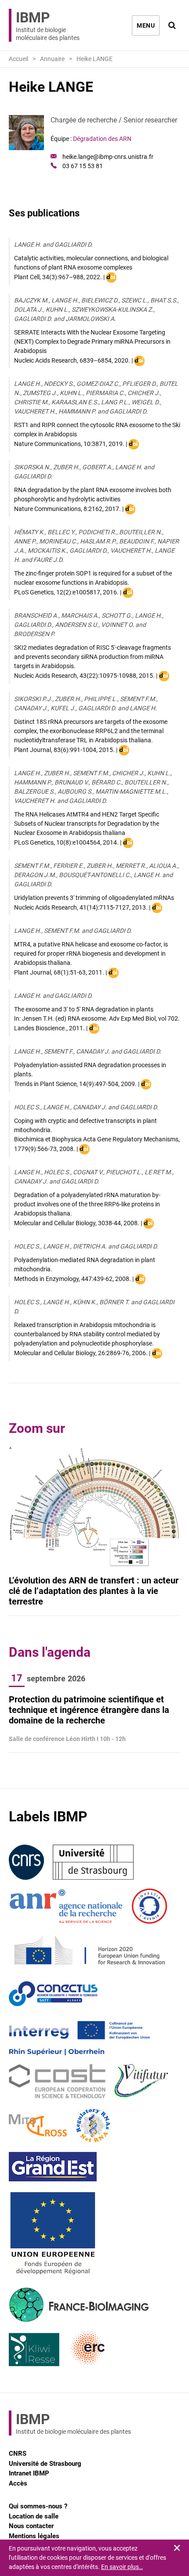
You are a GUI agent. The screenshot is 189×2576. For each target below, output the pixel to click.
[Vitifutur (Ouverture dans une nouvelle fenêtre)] (143, 2082)
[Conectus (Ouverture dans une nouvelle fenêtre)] (53, 1994)
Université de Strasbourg (45, 2464)
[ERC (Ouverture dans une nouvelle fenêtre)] (88, 2349)
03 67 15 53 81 (83, 166)
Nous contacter (31, 2526)
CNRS (18, 2454)
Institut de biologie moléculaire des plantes (48, 25)
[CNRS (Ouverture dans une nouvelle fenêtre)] (26, 1862)
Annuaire (52, 59)
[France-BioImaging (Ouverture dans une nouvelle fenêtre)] (79, 2305)
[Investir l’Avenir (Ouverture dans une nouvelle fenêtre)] (149, 1906)
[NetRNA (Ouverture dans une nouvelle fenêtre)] (93, 2126)
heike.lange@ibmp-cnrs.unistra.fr (108, 157)
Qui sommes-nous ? (38, 2506)
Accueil (18, 59)
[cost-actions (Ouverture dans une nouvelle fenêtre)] (57, 2082)
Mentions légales (34, 2536)
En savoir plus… (122, 2567)
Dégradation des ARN (102, 139)
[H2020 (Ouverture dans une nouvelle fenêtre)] (88, 1950)
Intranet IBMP (29, 2473)
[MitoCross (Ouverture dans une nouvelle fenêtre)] (38, 2126)
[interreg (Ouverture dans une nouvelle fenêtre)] (79, 2038)
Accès (18, 2483)
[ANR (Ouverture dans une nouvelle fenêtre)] (66, 1906)
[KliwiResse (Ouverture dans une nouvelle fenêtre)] (34, 2349)
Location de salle (34, 2516)
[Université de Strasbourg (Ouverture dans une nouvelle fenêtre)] (93, 1862)
